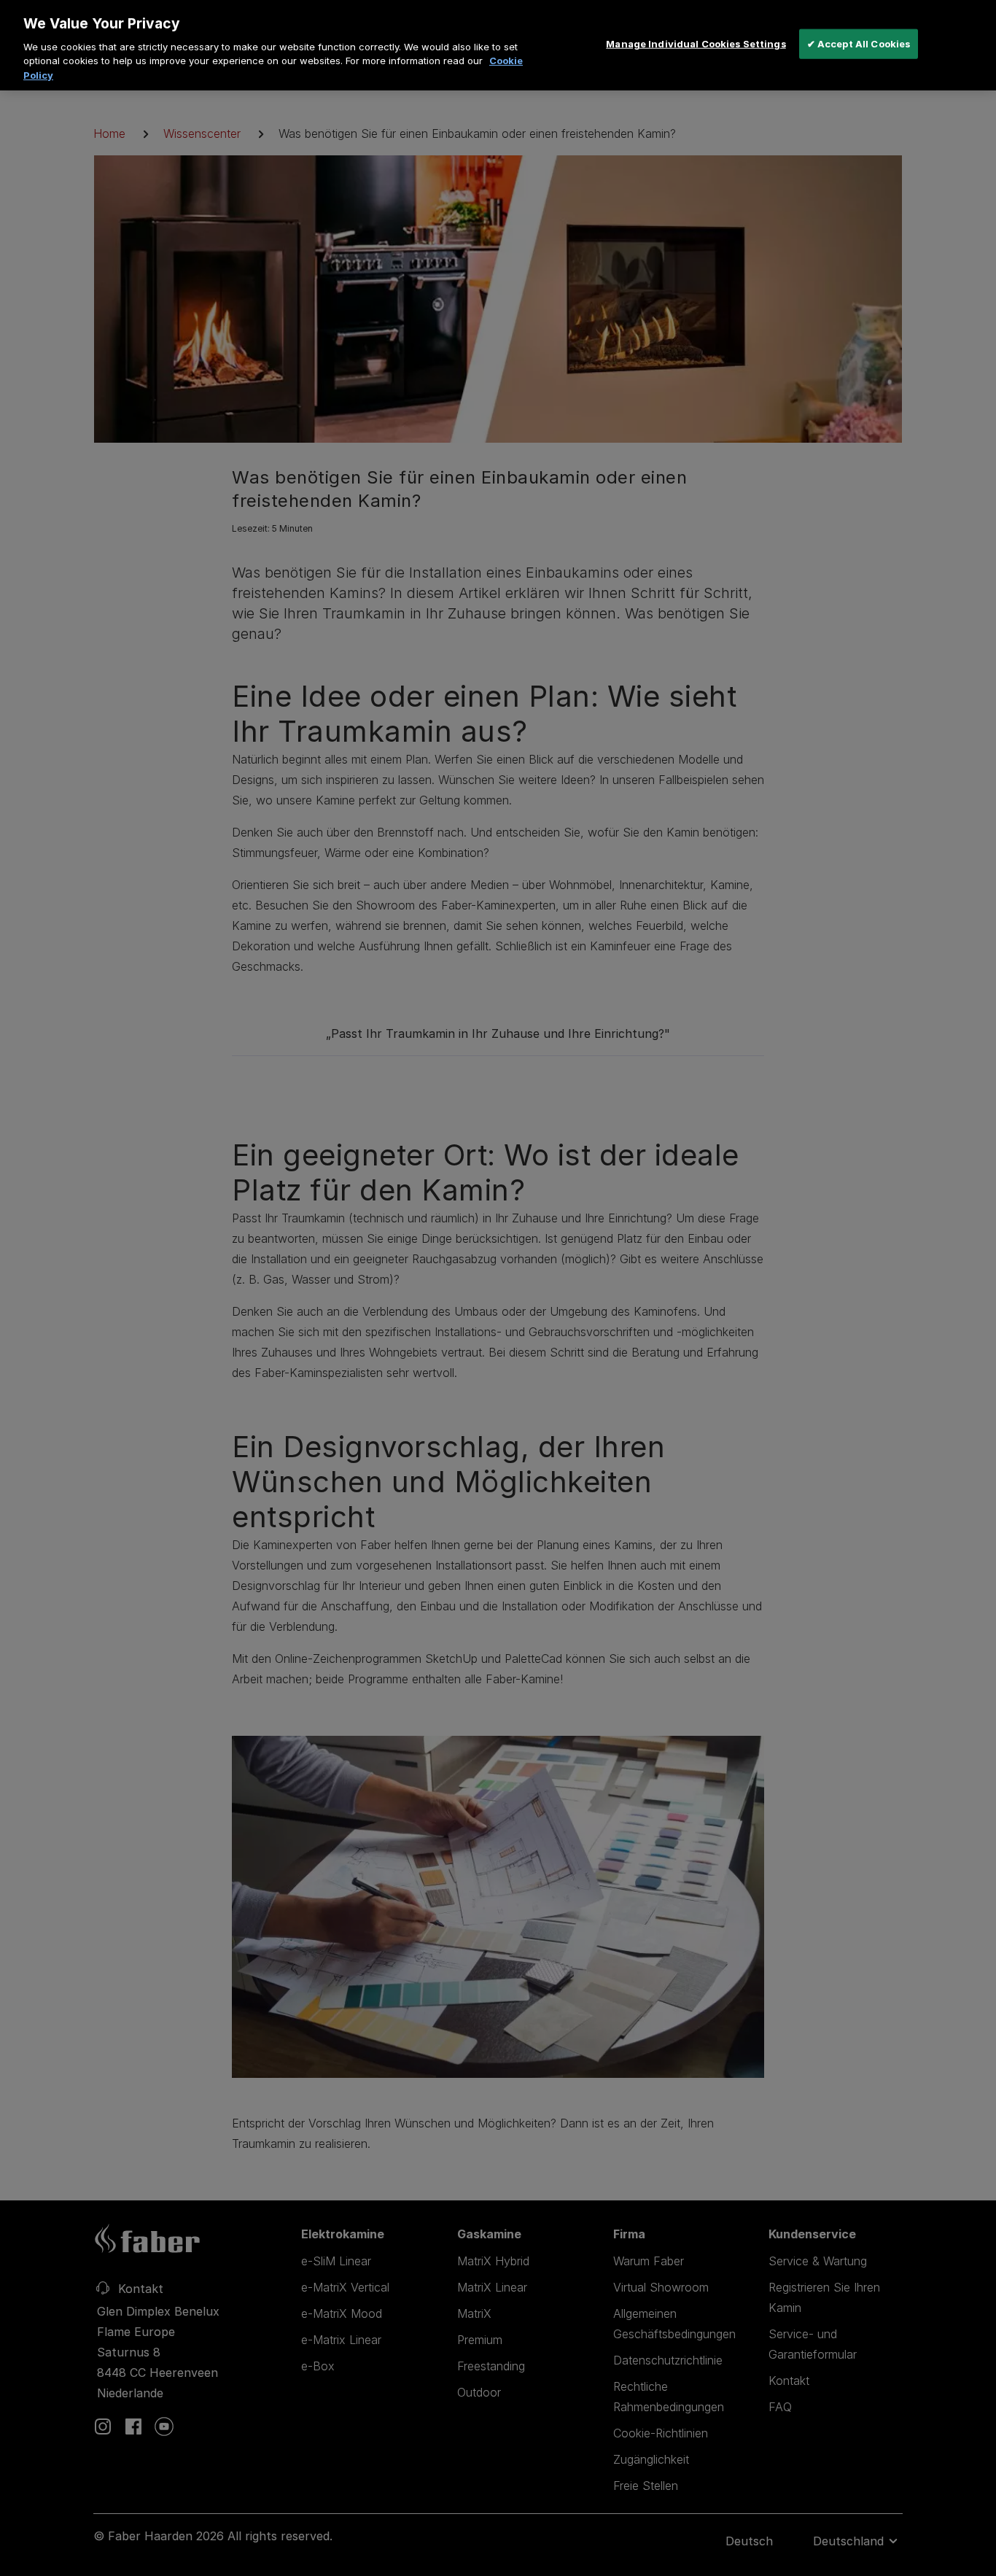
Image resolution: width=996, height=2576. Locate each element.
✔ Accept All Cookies (859, 43)
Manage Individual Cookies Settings (696, 43)
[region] (498, 45)
